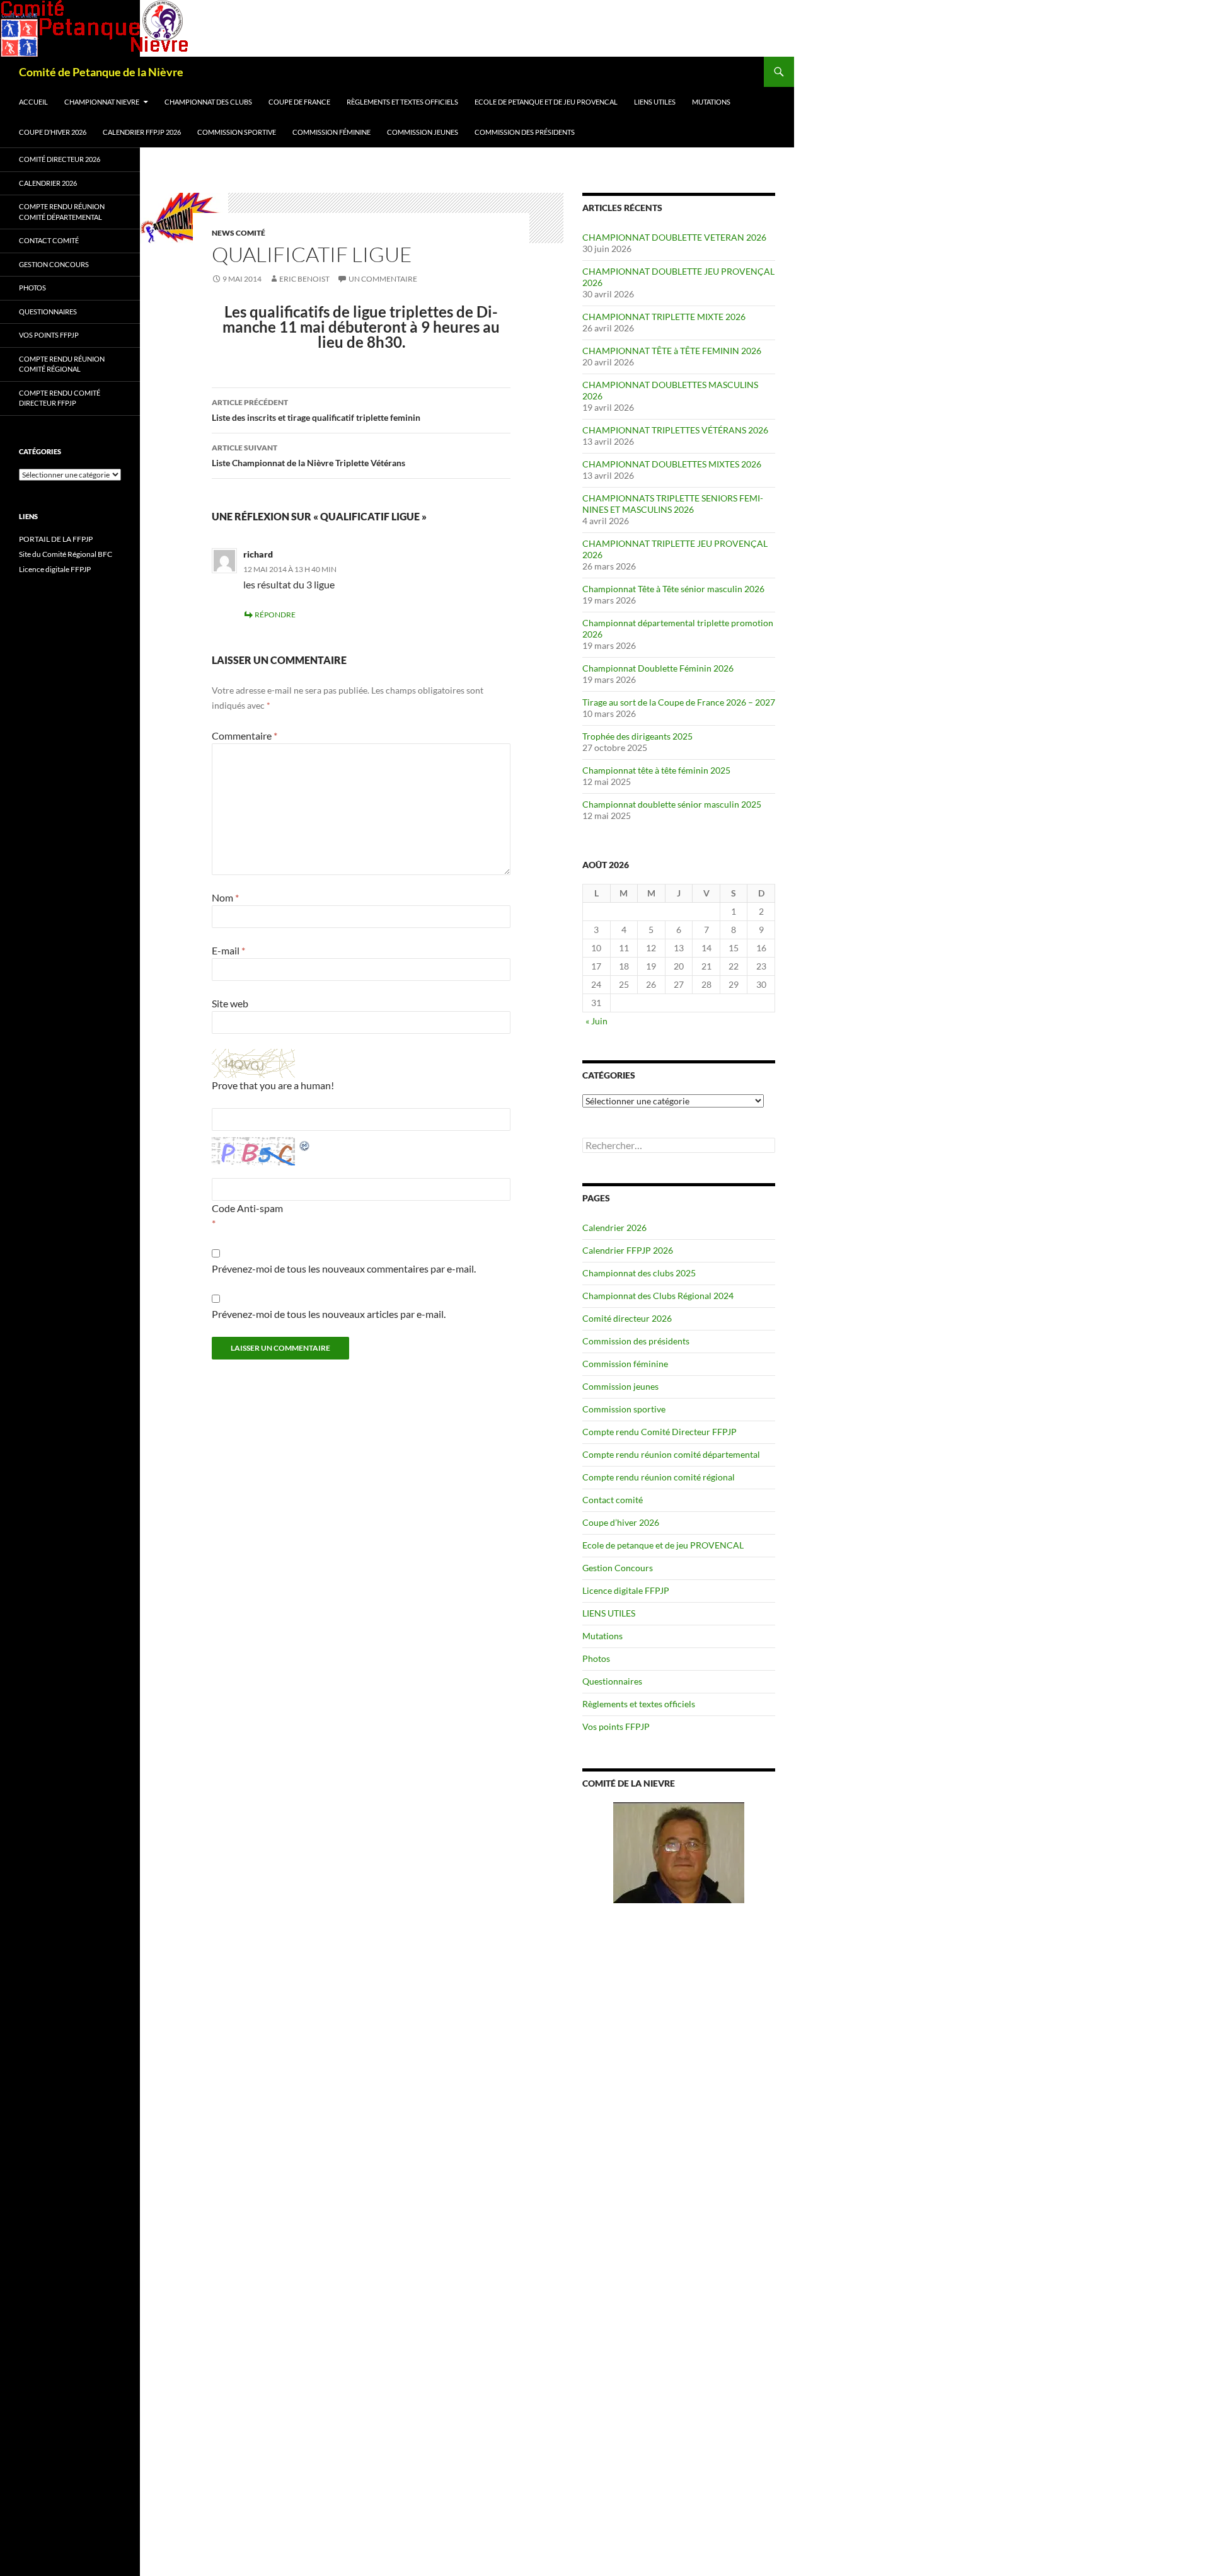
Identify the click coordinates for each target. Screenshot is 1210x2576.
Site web (230, 1003)
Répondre (275, 615)
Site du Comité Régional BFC (66, 554)
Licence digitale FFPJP (626, 1590)
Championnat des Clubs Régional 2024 (658, 1296)
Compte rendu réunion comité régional (659, 1477)
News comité (239, 233)
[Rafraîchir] (305, 1144)
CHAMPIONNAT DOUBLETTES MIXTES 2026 (672, 464)
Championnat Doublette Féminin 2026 (658, 668)
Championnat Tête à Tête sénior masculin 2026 (673, 589)
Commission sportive (237, 132)
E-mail (228, 950)
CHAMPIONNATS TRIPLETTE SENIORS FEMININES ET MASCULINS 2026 (673, 504)
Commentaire (245, 736)
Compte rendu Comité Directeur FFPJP (660, 1432)
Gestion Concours (618, 1568)
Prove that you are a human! (273, 1085)
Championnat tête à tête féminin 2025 (656, 770)
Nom (225, 897)
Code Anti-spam (247, 1208)
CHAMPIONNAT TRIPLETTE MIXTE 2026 (664, 317)
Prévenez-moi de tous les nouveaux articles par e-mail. (329, 1314)
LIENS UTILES (655, 102)
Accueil (33, 102)
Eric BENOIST (304, 279)
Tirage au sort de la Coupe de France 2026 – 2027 (679, 702)
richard (258, 554)
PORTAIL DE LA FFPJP (56, 539)
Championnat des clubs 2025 (639, 1273)
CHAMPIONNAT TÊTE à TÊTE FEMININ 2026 (672, 351)
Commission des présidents (525, 132)
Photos (596, 1658)
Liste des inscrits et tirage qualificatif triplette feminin (316, 410)
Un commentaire (383, 279)
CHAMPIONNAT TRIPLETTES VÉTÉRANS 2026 (675, 430)
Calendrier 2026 (614, 1228)
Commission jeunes (423, 132)
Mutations (711, 102)
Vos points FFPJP (616, 1726)
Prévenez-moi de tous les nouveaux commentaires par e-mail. (344, 1268)
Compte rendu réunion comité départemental (671, 1454)
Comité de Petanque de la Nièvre (101, 72)
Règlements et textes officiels (402, 102)
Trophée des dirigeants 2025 (637, 736)
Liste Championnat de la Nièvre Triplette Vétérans (308, 455)
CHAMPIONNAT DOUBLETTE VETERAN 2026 (674, 237)
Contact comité (613, 1500)
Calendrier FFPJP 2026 (142, 132)
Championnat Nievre (102, 102)
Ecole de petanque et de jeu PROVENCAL (546, 102)
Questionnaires (612, 1681)
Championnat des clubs (208, 102)
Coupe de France (299, 102)
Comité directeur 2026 (627, 1318)
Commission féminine (331, 132)
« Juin (596, 1021)
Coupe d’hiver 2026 (53, 132)
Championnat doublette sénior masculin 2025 (672, 804)
